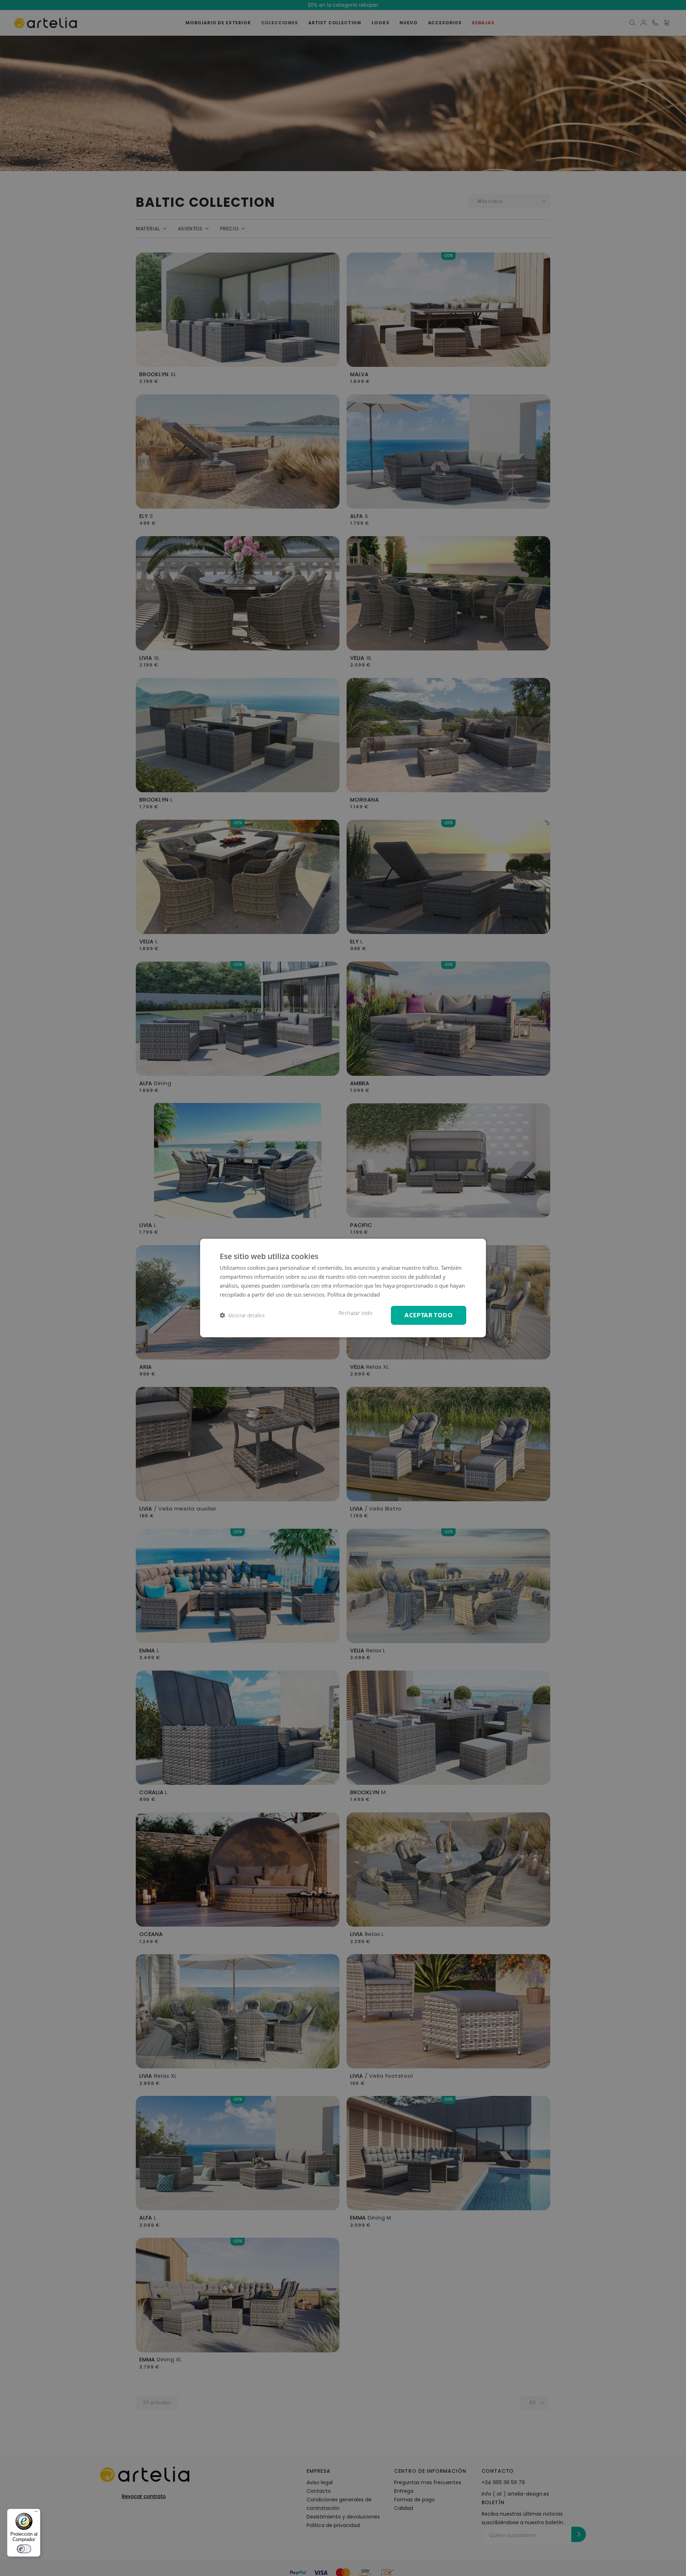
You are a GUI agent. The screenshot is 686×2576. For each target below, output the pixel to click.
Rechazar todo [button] (356, 1313)
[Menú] (36, 2513)
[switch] (24, 2549)
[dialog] (343, 1288)
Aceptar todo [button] (429, 1315)
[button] (242, 1315)
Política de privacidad (354, 1294)
